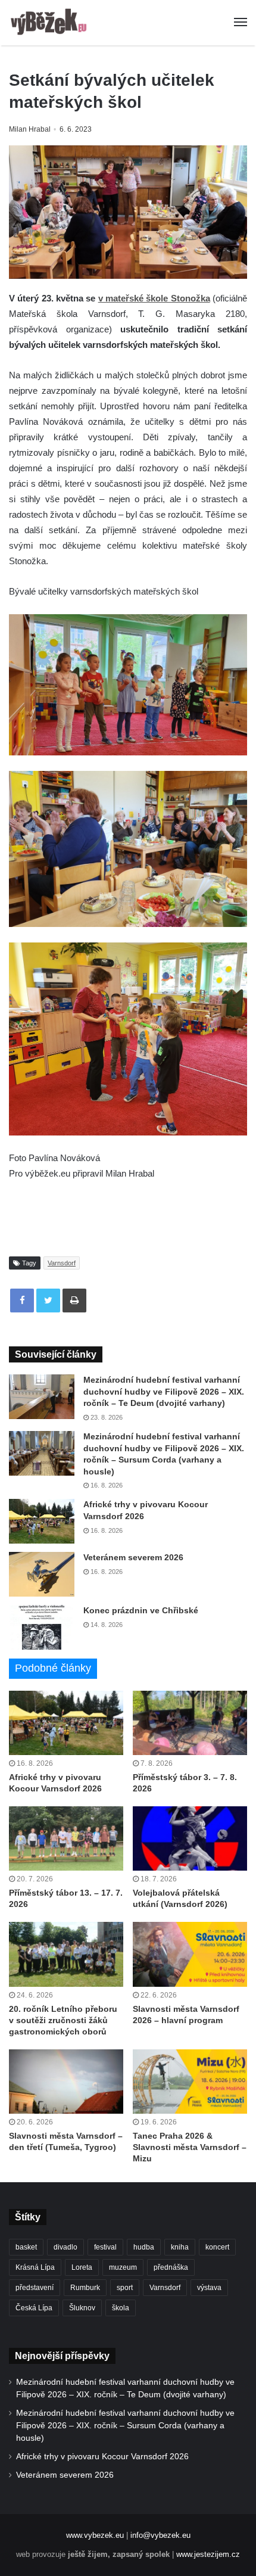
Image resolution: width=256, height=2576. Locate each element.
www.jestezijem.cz (208, 2554)
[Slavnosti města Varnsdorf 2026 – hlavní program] (190, 1954)
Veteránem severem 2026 (133, 1557)
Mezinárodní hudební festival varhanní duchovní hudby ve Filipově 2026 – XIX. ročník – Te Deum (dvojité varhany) (164, 1391)
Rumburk (85, 2288)
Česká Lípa (34, 2308)
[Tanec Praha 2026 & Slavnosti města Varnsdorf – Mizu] (190, 2082)
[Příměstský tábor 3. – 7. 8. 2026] (190, 1723)
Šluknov (82, 2308)
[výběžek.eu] (51, 23)
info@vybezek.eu (160, 2535)
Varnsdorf (62, 1263)
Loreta (82, 2267)
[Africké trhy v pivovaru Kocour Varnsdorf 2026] (42, 1521)
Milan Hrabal (30, 129)
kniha (180, 2247)
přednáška (171, 2267)
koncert (217, 2247)
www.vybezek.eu (95, 2535)
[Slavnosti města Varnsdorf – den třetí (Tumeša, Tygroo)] (66, 2082)
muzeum (123, 2267)
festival (105, 2247)
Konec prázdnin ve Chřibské (141, 1610)
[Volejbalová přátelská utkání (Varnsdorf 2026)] (190, 1838)
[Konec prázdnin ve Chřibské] (42, 1627)
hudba (144, 2247)
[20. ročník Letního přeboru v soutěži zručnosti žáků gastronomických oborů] (66, 1954)
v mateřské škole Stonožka (154, 298)
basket (26, 2247)
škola (121, 2308)
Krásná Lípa (35, 2267)
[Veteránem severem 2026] (42, 1574)
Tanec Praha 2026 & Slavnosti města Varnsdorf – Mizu (190, 2147)
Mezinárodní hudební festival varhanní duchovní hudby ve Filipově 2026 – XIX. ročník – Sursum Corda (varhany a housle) (125, 2426)
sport (125, 2288)
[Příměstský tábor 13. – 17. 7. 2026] (66, 1838)
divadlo (65, 2247)
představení (35, 2288)
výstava (209, 2288)
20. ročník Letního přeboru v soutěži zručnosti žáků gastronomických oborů (63, 2020)
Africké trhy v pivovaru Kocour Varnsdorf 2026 (102, 2457)
